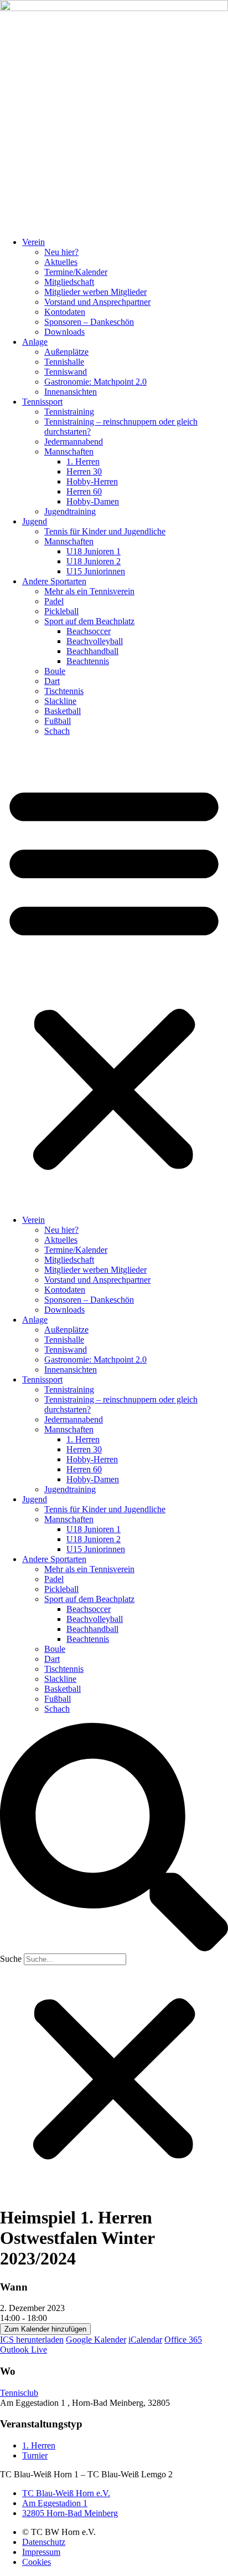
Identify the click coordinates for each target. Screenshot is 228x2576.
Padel (54, 601)
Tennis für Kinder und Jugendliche (105, 531)
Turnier (35, 2455)
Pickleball (61, 611)
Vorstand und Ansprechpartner (97, 302)
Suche (11, 1959)
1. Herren (83, 461)
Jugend (35, 521)
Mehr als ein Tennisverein (89, 591)
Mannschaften (69, 452)
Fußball (58, 721)
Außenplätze (66, 352)
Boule (55, 671)
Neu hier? (61, 252)
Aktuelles (61, 262)
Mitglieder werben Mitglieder (95, 292)
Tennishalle (64, 362)
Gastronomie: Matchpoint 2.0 (95, 382)
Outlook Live (24, 2350)
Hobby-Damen (93, 501)
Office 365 (183, 2340)
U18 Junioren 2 (94, 561)
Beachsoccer (89, 631)
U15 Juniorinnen (96, 571)
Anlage (35, 342)
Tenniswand (66, 372)
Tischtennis (64, 691)
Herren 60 (84, 491)
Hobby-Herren (92, 481)
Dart (52, 681)
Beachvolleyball (95, 641)
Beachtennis (88, 661)
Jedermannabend (74, 442)
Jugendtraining (70, 511)
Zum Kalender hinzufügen (45, 2329)
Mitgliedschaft (69, 282)
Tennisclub (19, 2393)
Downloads (64, 332)
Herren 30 (84, 471)
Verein (33, 242)
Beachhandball (92, 651)
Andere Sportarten (54, 581)
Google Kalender (96, 2340)
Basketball (63, 711)
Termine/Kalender (76, 272)
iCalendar (145, 2340)
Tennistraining (69, 412)
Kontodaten (65, 312)
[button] (114, 976)
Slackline (60, 701)
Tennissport (42, 402)
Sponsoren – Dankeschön (89, 322)
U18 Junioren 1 (94, 551)
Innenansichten (71, 392)
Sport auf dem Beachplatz (89, 621)
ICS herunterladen (32, 2340)
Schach (57, 731)
